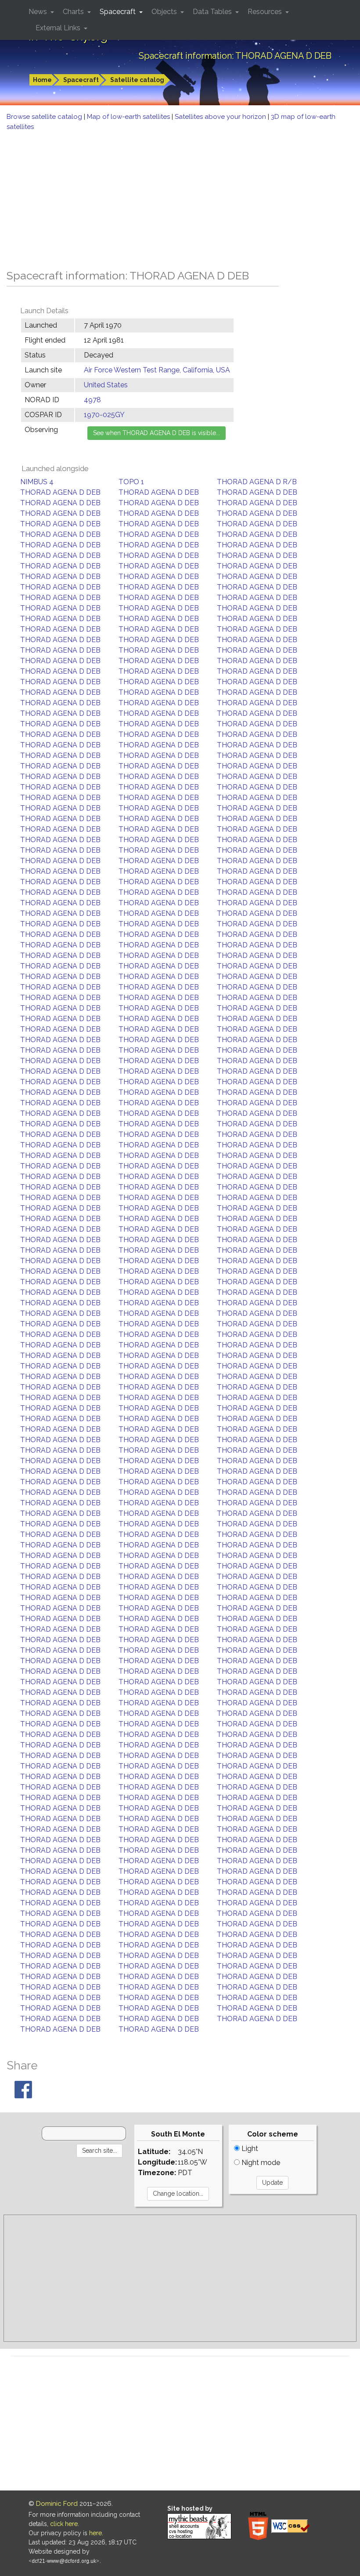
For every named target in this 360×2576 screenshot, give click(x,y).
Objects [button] (165, 12)
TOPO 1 (131, 482)
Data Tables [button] (213, 12)
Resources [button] (266, 12)
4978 (92, 400)
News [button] (39, 12)
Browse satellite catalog (45, 117)
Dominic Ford (57, 2504)
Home (42, 80)
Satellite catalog (137, 80)
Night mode (260, 2163)
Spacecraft (81, 80)
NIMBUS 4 (37, 482)
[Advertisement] (180, 197)
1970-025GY (104, 415)
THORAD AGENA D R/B (257, 482)
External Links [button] (59, 28)
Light (249, 2149)
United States (106, 385)
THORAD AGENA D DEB (60, 492)
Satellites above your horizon (221, 117)
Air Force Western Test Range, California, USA (157, 370)
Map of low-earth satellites (129, 117)
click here (64, 2524)
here (95, 2533)
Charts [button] (74, 12)
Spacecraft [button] (119, 12)
